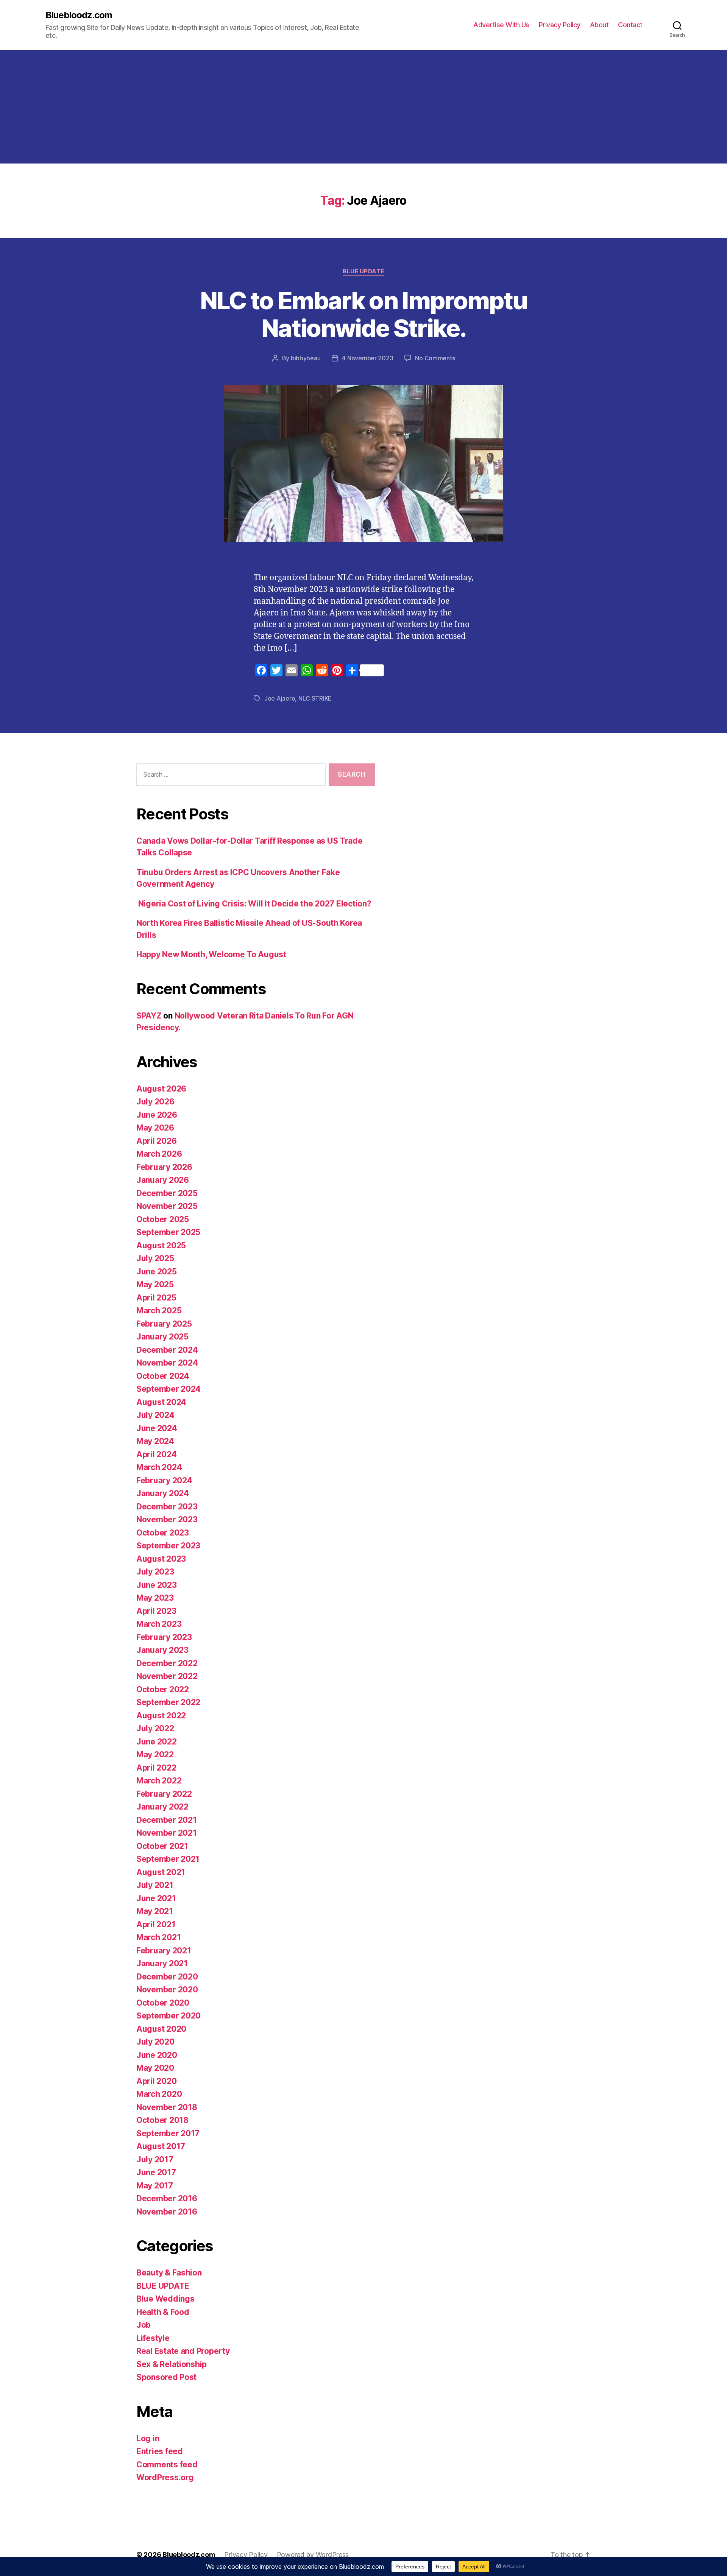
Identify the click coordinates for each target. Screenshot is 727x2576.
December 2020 (167, 1977)
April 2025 (156, 1298)
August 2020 (161, 2029)
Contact (630, 25)
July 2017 (155, 2159)
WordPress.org (165, 2477)
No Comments (435, 358)
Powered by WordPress (313, 2555)
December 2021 (167, 1820)
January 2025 (162, 1337)
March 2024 (159, 1467)
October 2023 (163, 1533)
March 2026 (159, 1154)
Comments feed (167, 2465)
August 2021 (161, 1872)
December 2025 (167, 1193)
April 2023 (156, 1611)
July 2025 (155, 1258)
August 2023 (161, 1559)
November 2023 (167, 1519)
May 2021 (155, 1911)
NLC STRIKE (315, 698)
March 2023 (159, 1624)
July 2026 (155, 1102)
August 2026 (161, 1089)
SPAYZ (149, 1016)
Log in (148, 2438)
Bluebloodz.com (79, 15)
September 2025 (168, 1232)
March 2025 (159, 1311)
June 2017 (156, 2172)
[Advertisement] (363, 107)
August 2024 (161, 1402)
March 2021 (158, 1937)
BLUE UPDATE (363, 271)
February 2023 (164, 1637)
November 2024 (167, 1363)
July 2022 (155, 1728)
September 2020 (168, 2016)
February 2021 (164, 1951)
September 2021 (168, 1859)
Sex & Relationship (172, 2364)
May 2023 (155, 1598)
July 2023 (155, 1572)
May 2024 (155, 1441)
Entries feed (160, 2451)
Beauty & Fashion (169, 2273)
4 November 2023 (367, 358)
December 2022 (167, 1663)
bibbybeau (306, 358)
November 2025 (167, 1206)
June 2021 (156, 1898)
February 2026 (164, 1167)
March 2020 (159, 2094)
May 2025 (155, 1284)
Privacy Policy (560, 25)
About (599, 25)
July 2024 (155, 1415)
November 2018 (167, 2107)
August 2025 (161, 1245)
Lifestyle (153, 2338)
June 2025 (157, 1272)
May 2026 (155, 1128)
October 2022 (163, 1689)
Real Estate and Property (183, 2351)
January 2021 (162, 1963)
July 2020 (155, 2042)
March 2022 (159, 1781)
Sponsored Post (166, 2377)
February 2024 (164, 1480)
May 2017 (155, 2186)
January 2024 (163, 1493)
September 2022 (168, 1702)
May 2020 (155, 2068)
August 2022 (161, 1716)
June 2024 (157, 1428)
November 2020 (167, 1990)
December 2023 (167, 1507)
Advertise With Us (501, 25)
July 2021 (155, 1885)
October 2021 (162, 1846)
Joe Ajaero (280, 698)
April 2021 (156, 1924)
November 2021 (167, 1833)
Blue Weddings (165, 2299)
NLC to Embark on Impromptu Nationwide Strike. (364, 314)
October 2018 (162, 2120)
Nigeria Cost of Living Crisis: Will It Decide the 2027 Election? (254, 904)
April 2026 (156, 1141)
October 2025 (163, 1219)
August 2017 (161, 2146)
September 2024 (168, 1389)
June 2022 (157, 1742)
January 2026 (163, 1180)
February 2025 (164, 1324)
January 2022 (162, 1807)
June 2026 (157, 1115)
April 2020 (156, 2081)
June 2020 (157, 2055)
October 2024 (163, 1376)
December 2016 (167, 2198)
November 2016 (167, 2212)
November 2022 (167, 1676)
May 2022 (155, 1754)
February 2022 (164, 1794)
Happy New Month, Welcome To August (211, 954)
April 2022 (156, 1768)
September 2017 (168, 2133)
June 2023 (157, 1585)
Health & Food (163, 2312)
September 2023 (168, 1546)
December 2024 (167, 1350)
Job (144, 2325)
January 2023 (162, 1650)
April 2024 (156, 1454)
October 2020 (163, 2003)
